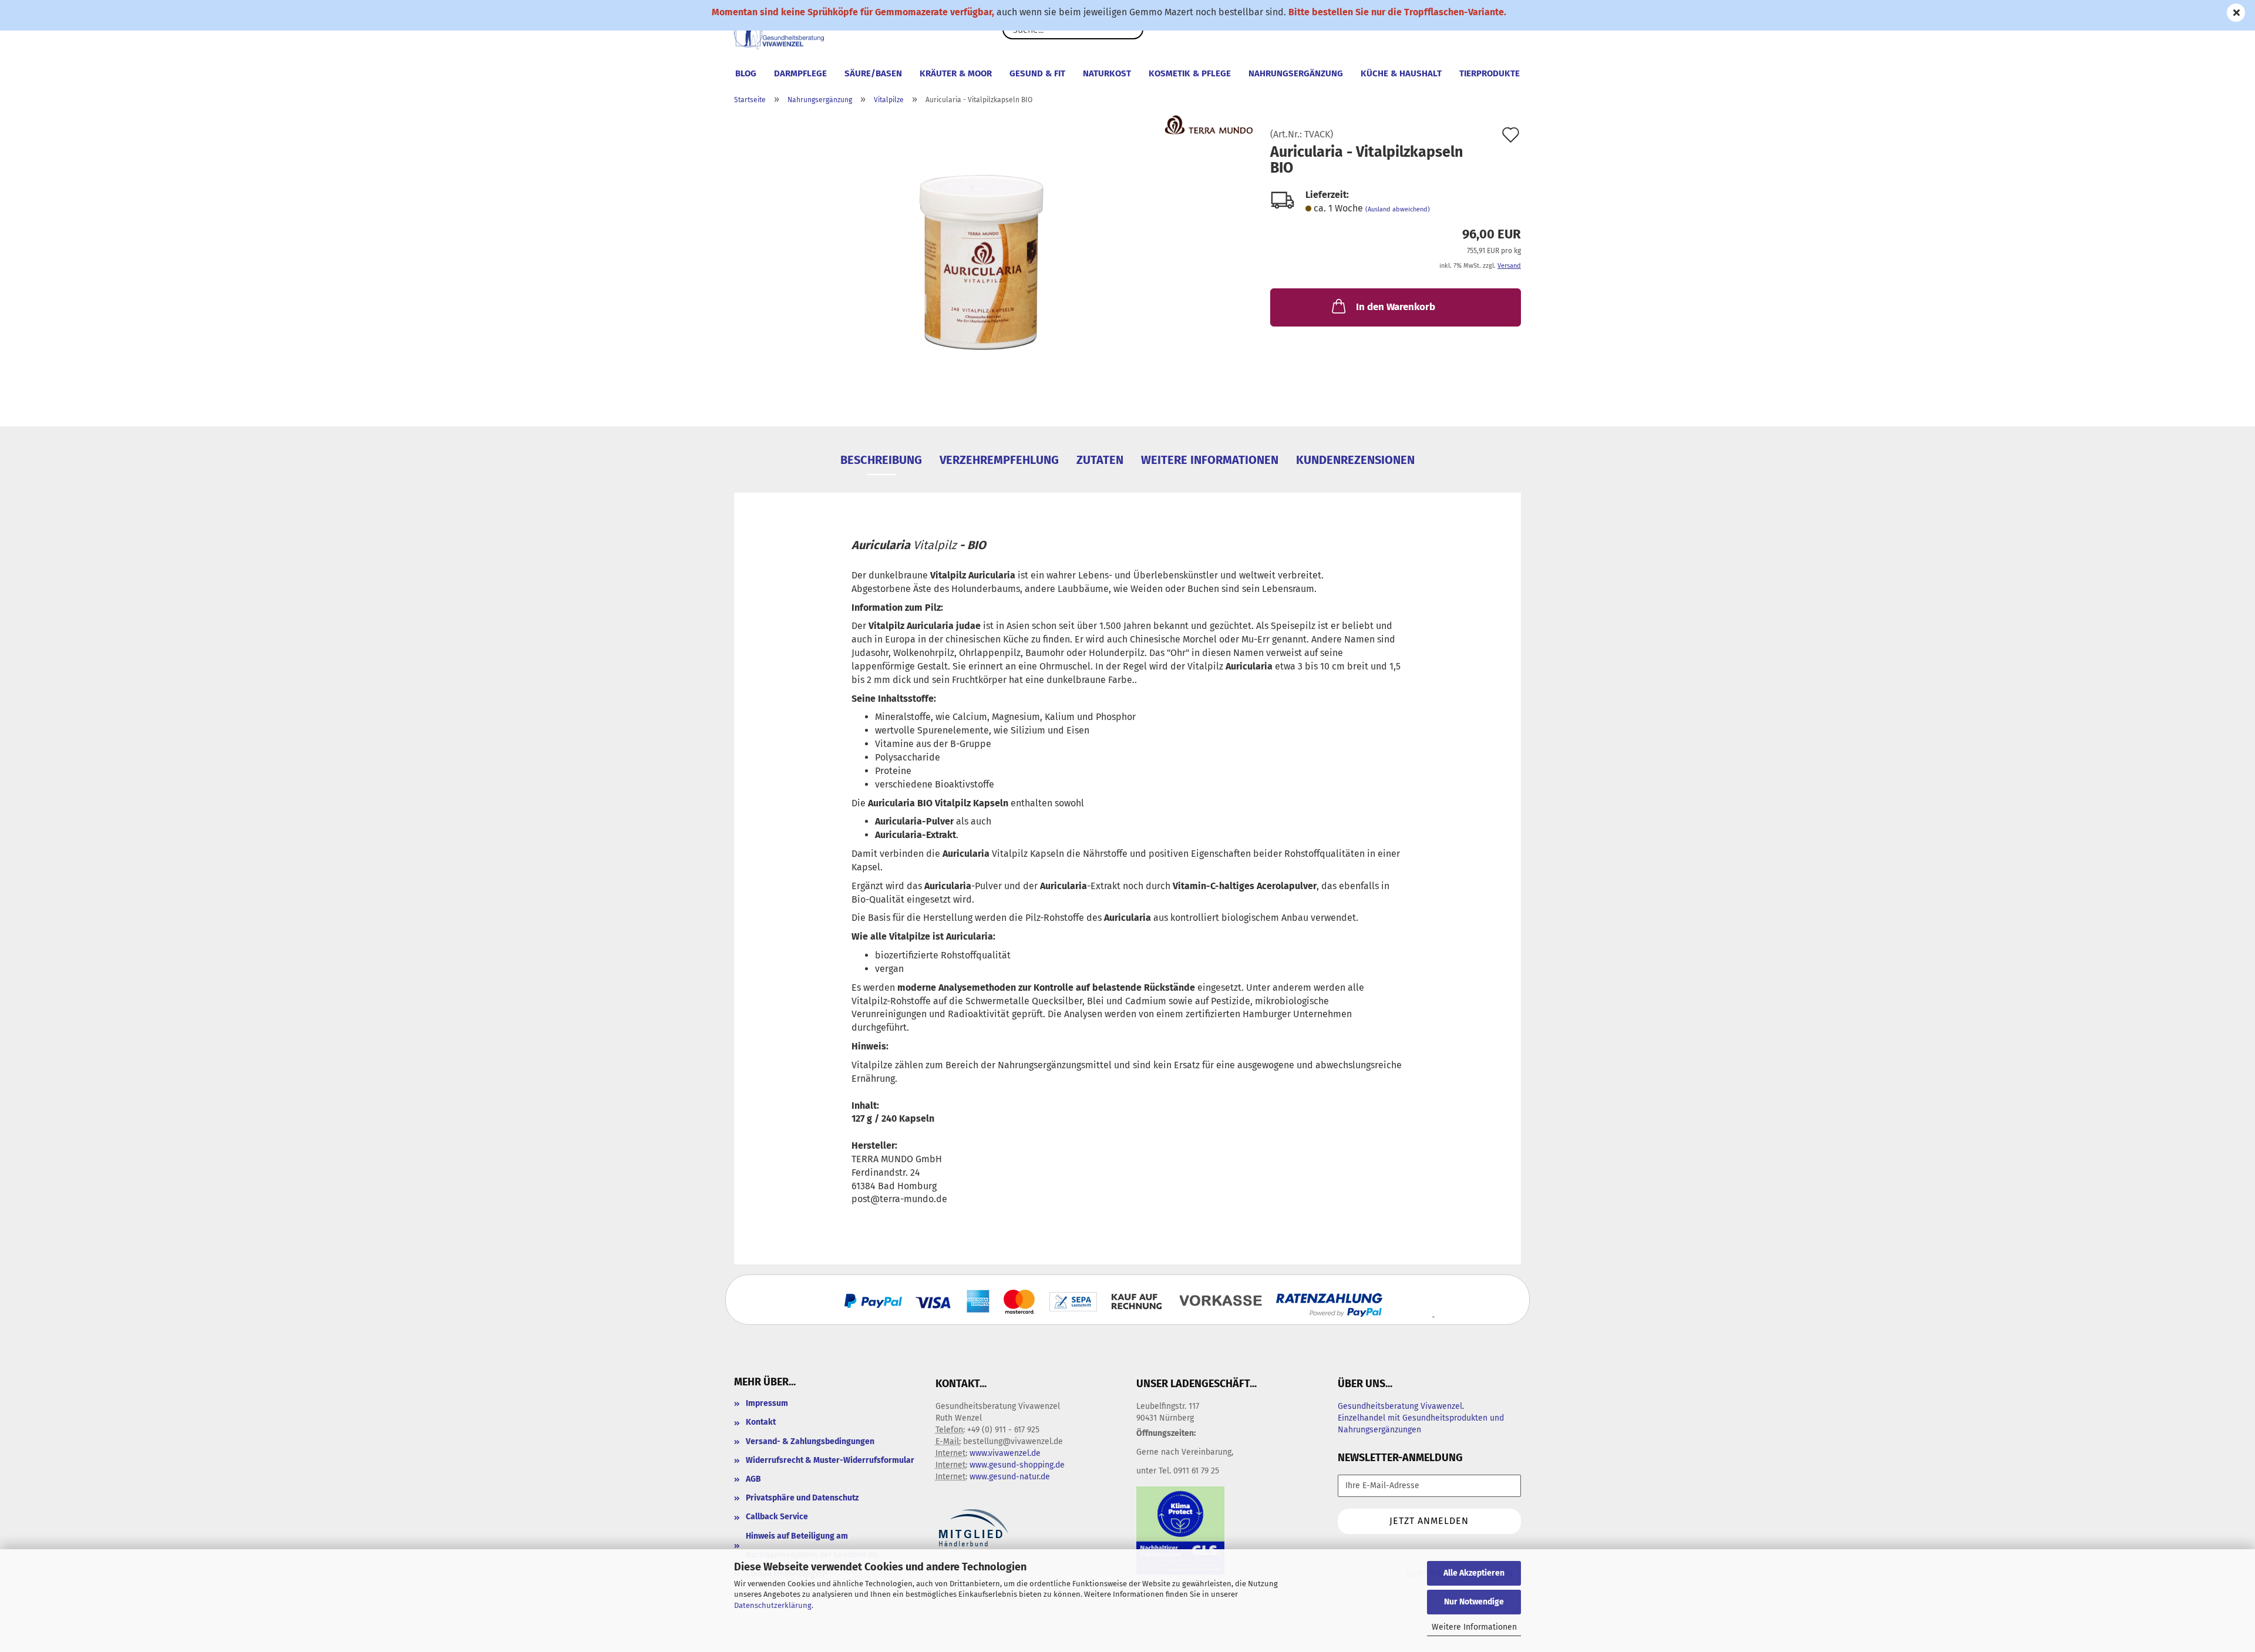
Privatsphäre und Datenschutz (802, 1498)
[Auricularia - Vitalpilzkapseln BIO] (993, 261)
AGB (753, 1479)
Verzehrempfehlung (999, 460)
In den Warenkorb (1396, 307)
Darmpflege (800, 73)
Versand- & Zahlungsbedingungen (810, 1441)
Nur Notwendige (1474, 1602)
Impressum (767, 1403)
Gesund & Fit (1037, 73)
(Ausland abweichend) (1398, 209)
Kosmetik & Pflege (1190, 73)
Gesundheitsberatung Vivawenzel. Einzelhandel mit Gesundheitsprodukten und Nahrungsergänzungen (1421, 1418)
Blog (746, 73)
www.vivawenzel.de (1005, 1453)
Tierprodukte (1490, 73)
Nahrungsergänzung (1296, 73)
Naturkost (1107, 73)
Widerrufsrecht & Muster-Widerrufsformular (830, 1460)
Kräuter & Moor (956, 73)
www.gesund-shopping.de (1017, 1465)
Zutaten (1100, 460)
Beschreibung (881, 460)
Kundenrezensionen (1355, 460)
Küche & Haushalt (1401, 73)
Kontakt (761, 1422)
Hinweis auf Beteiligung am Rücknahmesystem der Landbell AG (812, 1545)
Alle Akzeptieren (1474, 1573)
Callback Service (777, 1517)
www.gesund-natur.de (1010, 1477)
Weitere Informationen (1474, 1627)
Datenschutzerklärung (773, 1605)
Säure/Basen (873, 73)
